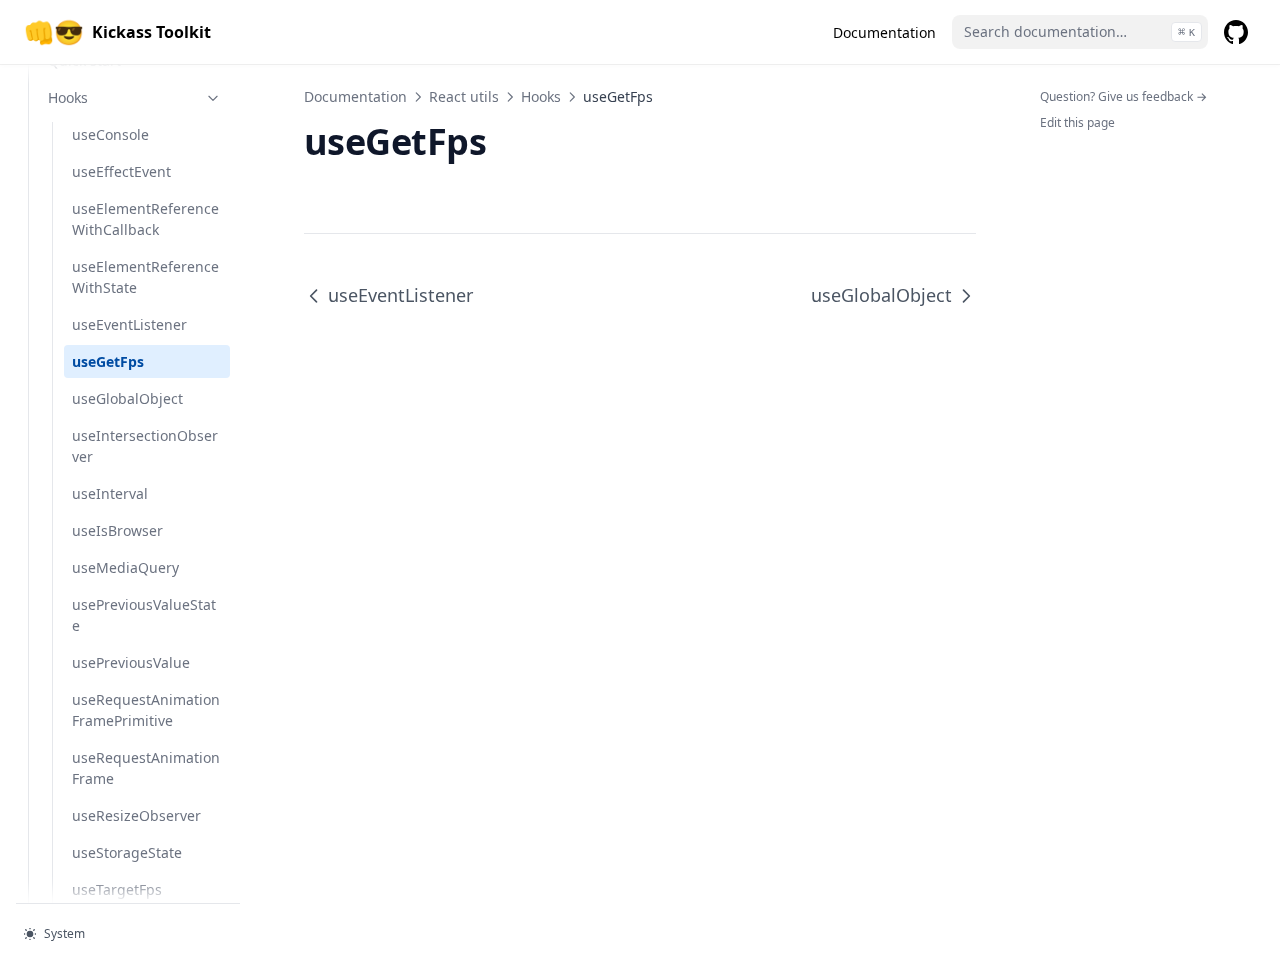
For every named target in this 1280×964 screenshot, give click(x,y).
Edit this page (1077, 122)
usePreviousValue (131, 662)
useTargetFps (117, 889)
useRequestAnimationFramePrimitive (146, 710)
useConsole (110, 134)
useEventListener (129, 324)
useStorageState (127, 852)
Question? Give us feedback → (1123, 96)
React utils (464, 96)
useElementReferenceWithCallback (145, 219)
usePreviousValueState (144, 615)
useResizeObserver (136, 815)
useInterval (110, 493)
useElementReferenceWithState (145, 277)
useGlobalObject (127, 398)
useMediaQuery (125, 567)
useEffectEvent (121, 171)
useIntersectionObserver (145, 446)
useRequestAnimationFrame (146, 768)
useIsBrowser (117, 530)
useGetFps (108, 361)
